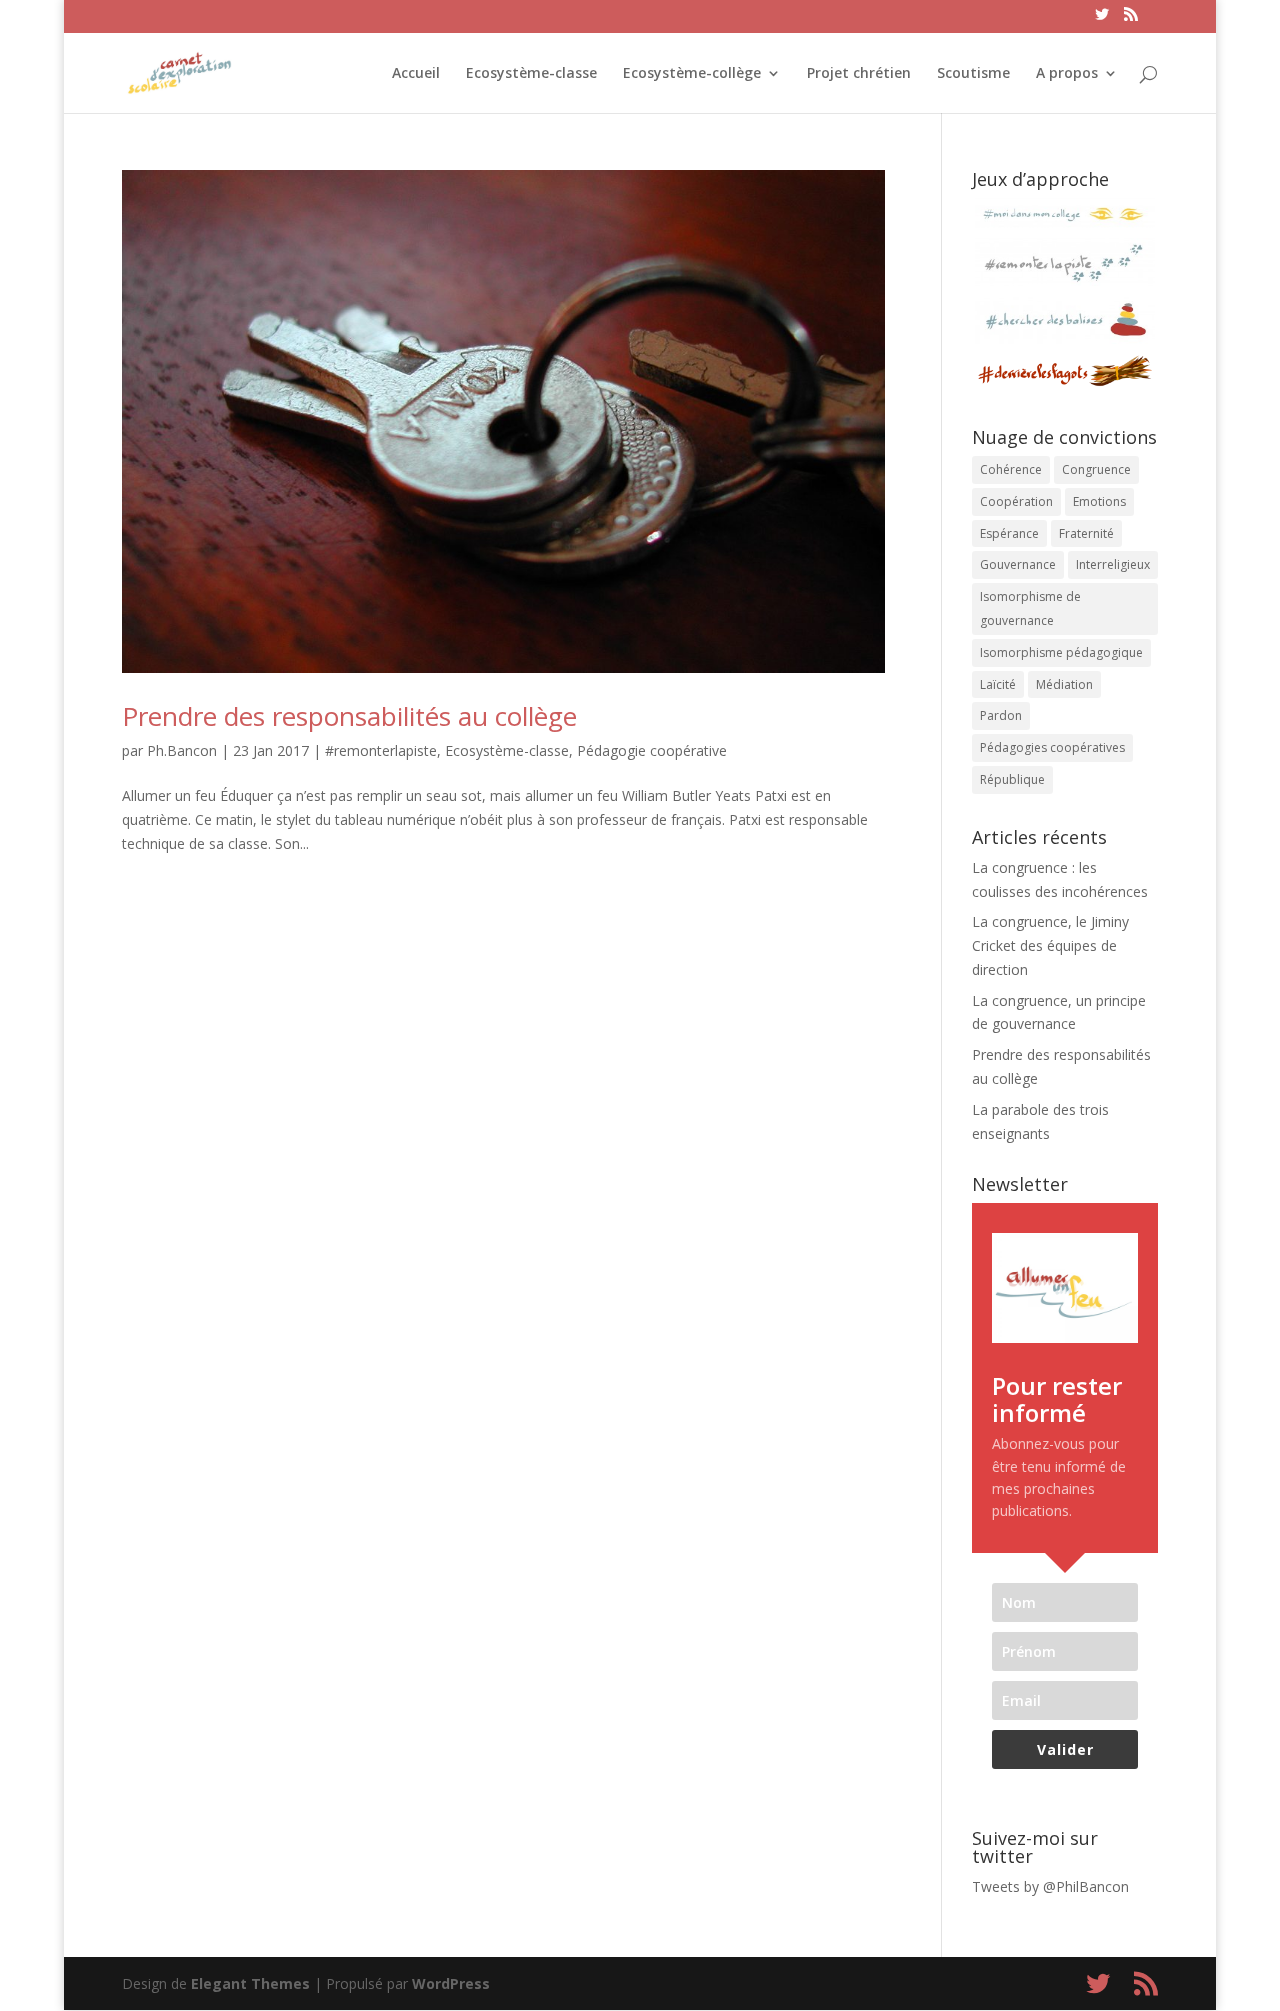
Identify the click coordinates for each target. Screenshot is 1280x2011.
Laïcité (998, 684)
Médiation (1064, 684)
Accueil (416, 74)
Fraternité (1086, 533)
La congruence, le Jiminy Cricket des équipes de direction (1050, 945)
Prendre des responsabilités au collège (349, 716)
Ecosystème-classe (531, 74)
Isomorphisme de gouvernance (1030, 608)
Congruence (1096, 469)
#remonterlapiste (381, 750)
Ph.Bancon (182, 750)
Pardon (1001, 715)
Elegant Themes (250, 1983)
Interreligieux (1113, 564)
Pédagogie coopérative (652, 750)
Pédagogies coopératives (1052, 747)
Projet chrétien (859, 74)
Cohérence (1011, 469)
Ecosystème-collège (692, 74)
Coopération (1016, 501)
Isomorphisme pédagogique (1061, 652)
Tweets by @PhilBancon (1050, 1886)
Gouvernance (1018, 564)
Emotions (1099, 501)
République (1012, 779)
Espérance (1009, 533)
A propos (1067, 74)
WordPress (451, 1983)
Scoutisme (973, 74)
